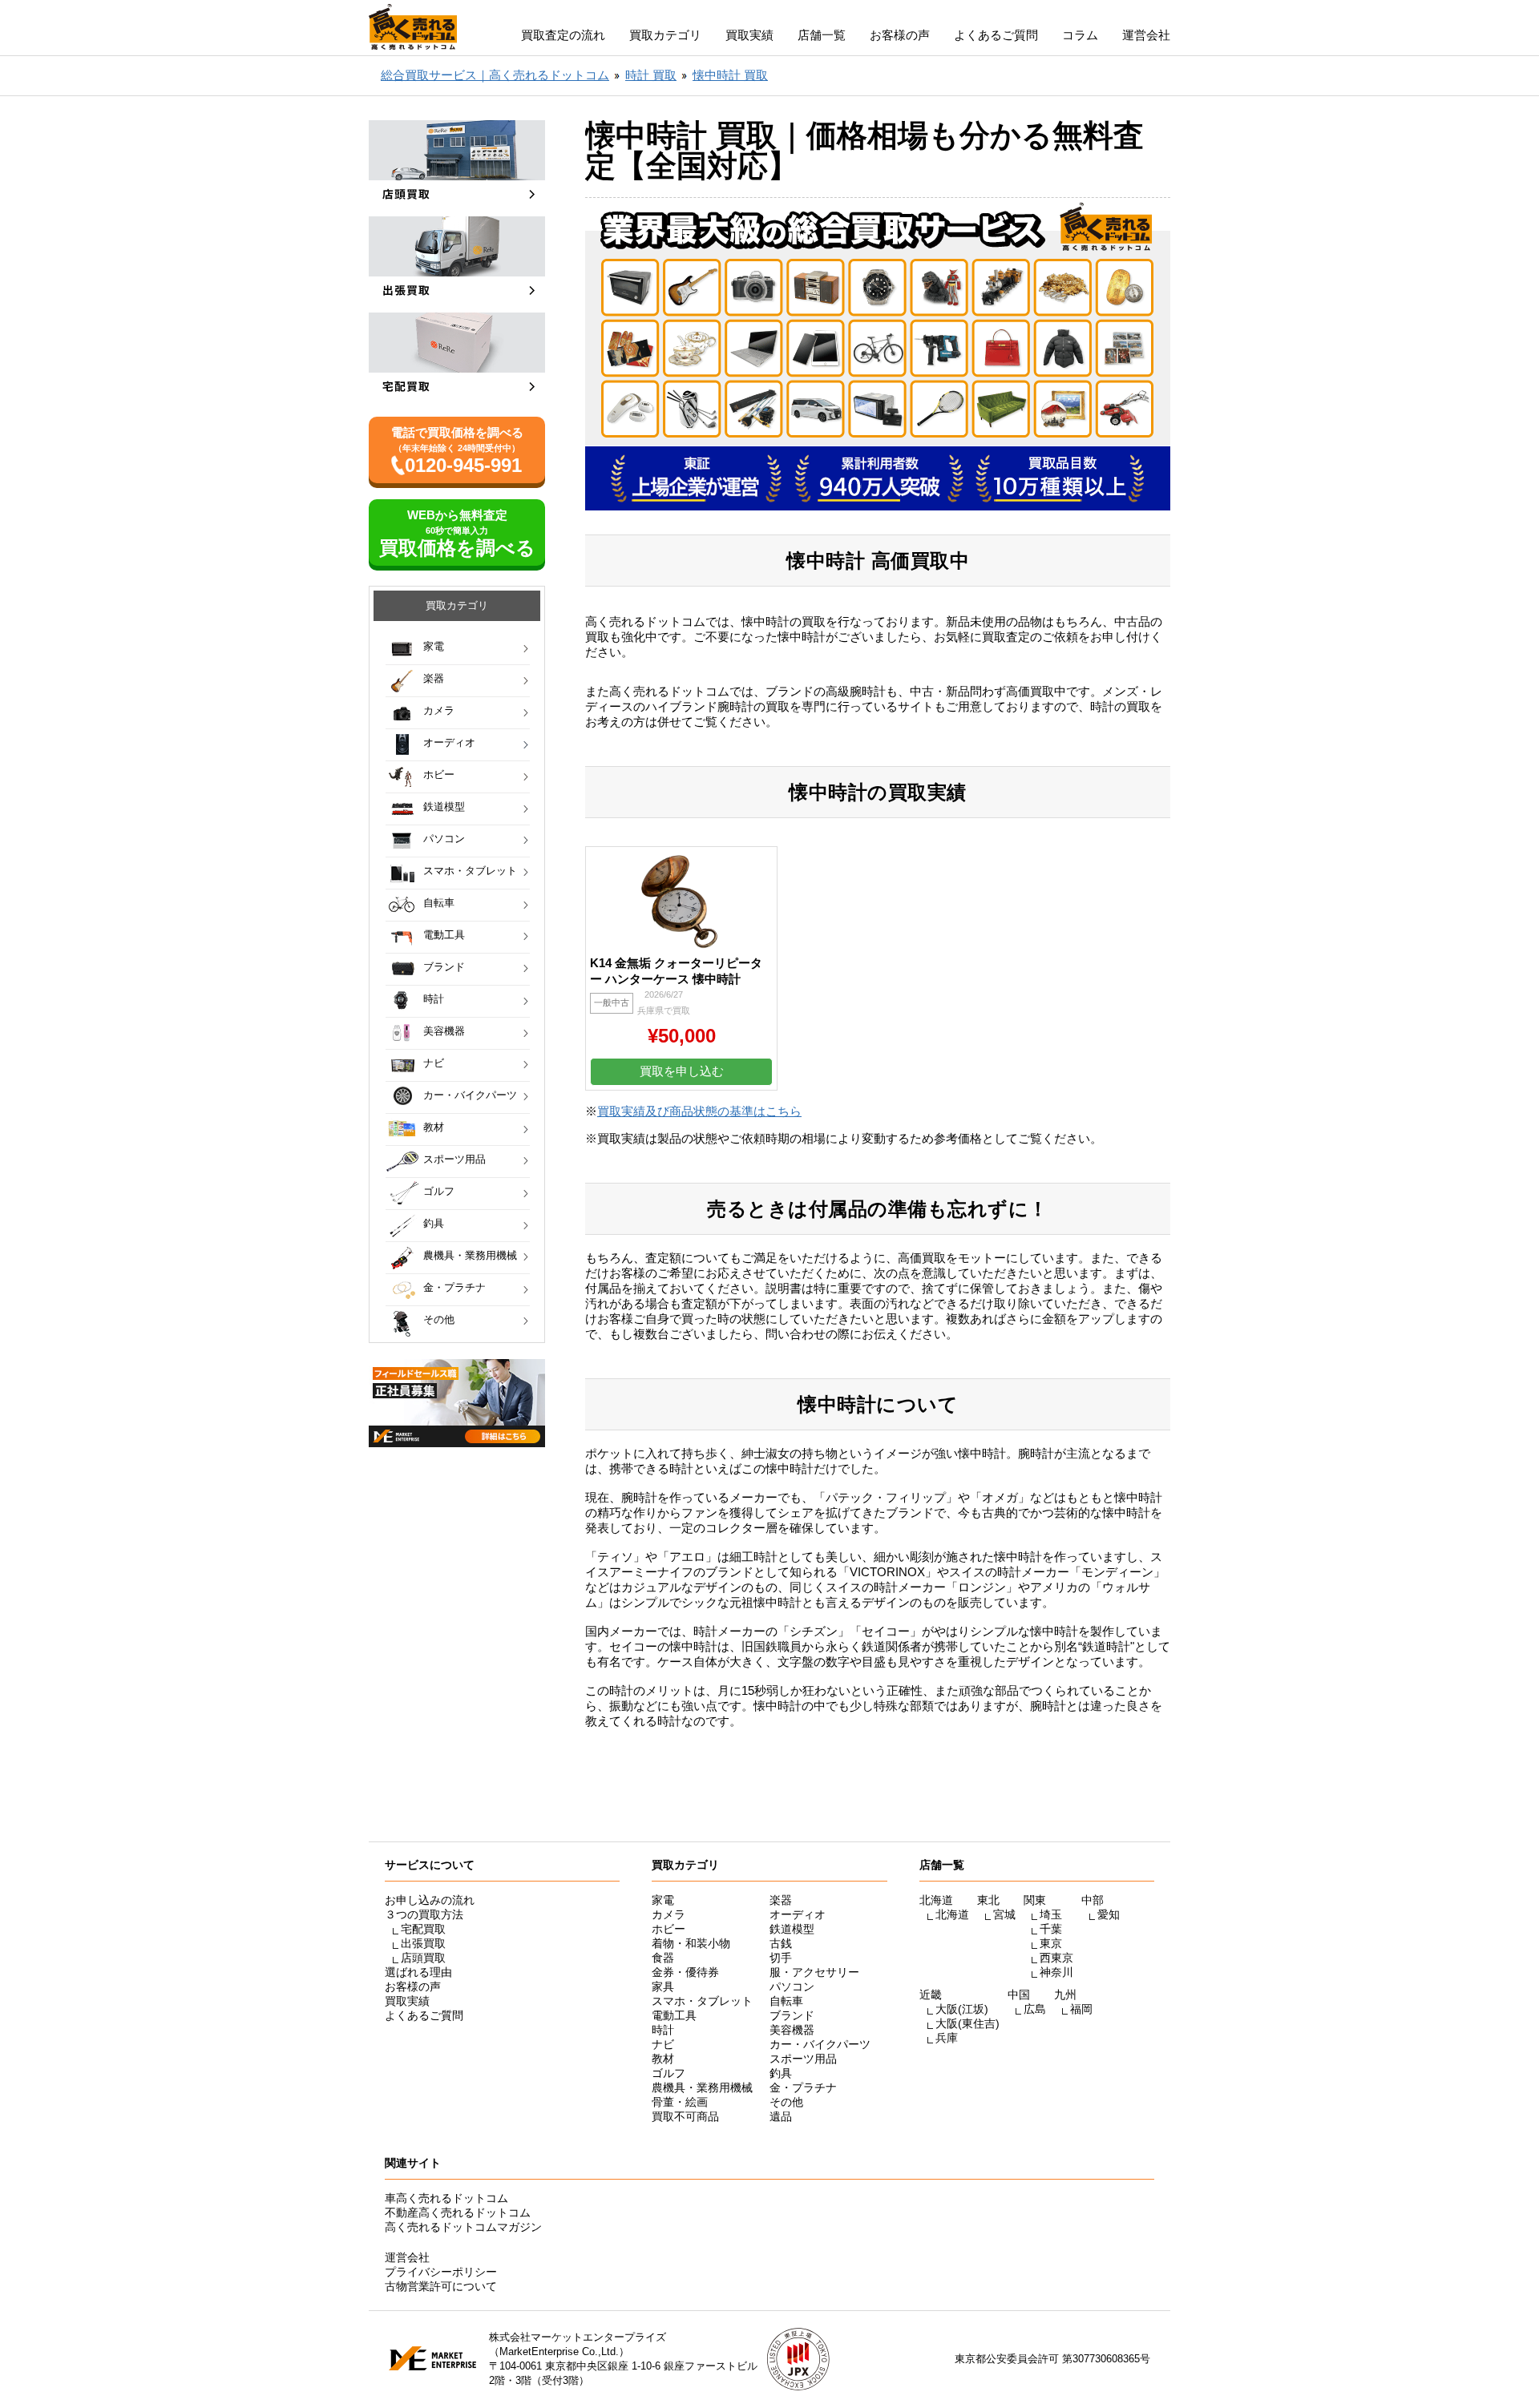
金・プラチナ (454, 1287)
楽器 (434, 678)
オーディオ (449, 742)
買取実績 (749, 35)
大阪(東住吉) (967, 2023)
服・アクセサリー (814, 1972)
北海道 (952, 1914)
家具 (663, 1986)
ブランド (444, 967)
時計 (434, 999)
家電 (434, 646)
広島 (1035, 2009)
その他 (439, 1319)
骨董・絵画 (680, 2102)
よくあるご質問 (996, 35)
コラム (1080, 35)
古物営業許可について (441, 2286)
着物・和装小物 (691, 1943)
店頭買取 (423, 1958)
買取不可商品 (685, 2116)
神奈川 (1056, 1972)
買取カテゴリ (665, 35)
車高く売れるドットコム (446, 2198)
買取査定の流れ (563, 35)
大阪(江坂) (962, 2009)
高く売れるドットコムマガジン (463, 2227)
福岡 (1081, 2009)
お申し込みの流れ (430, 1900)
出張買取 (423, 1943)
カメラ (439, 710)
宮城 (1004, 1914)
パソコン (444, 839)
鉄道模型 (444, 807)
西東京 (1056, 1958)
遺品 (781, 2116)
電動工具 (444, 935)
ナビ (434, 1063)
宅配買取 (423, 1929)
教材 (434, 1127)
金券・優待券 (685, 1972)
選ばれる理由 (418, 1972)
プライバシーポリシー (441, 2272)
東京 (1051, 1943)
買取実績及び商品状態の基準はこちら (699, 1111)
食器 (663, 1958)
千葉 (1051, 1929)
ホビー (439, 774)
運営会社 (1146, 35)
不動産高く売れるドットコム (458, 2212)
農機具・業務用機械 (470, 1255)
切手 (781, 1958)
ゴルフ (439, 1191)
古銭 (781, 1943)
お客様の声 (900, 35)
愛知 (1109, 1914)
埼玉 (1051, 1914)
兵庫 (947, 2038)
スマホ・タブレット (470, 871)
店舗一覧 (822, 35)
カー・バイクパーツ (470, 1095)
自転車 (439, 903)
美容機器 (444, 1031)
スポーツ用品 (454, 1159)
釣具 (434, 1223)
